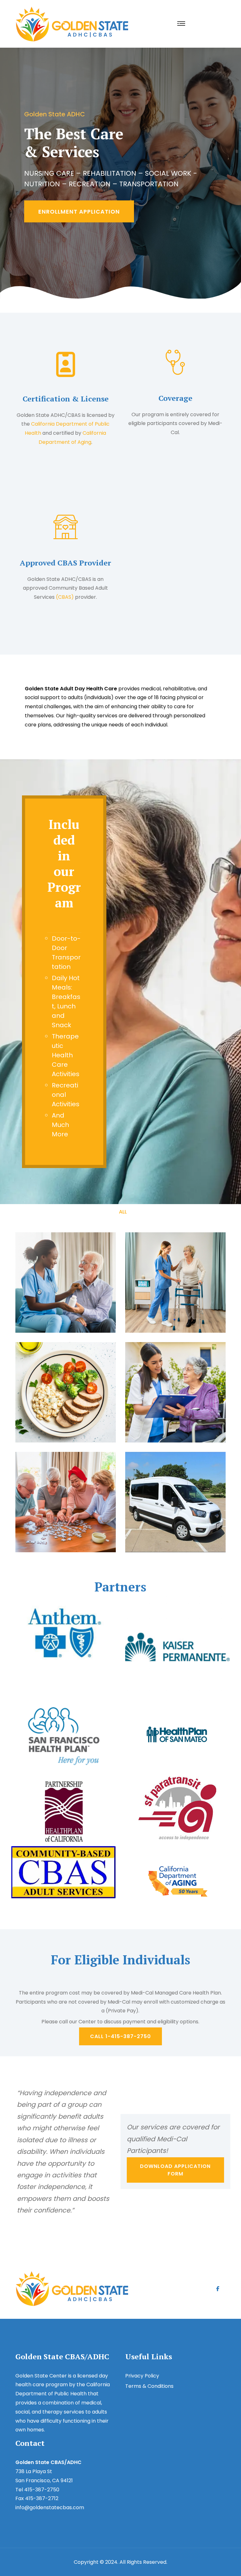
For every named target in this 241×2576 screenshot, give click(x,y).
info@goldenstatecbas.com (50, 2507)
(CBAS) (65, 597)
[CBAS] (64, 1872)
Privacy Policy (142, 2376)
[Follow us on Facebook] (218, 2288)
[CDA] (177, 1881)
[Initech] (64, 1632)
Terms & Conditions (149, 2386)
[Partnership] (64, 1811)
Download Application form (175, 2170)
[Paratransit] (177, 1808)
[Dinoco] (177, 1734)
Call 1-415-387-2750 (120, 2036)
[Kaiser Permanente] (177, 1646)
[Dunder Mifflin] (64, 1737)
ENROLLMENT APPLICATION (79, 212)
